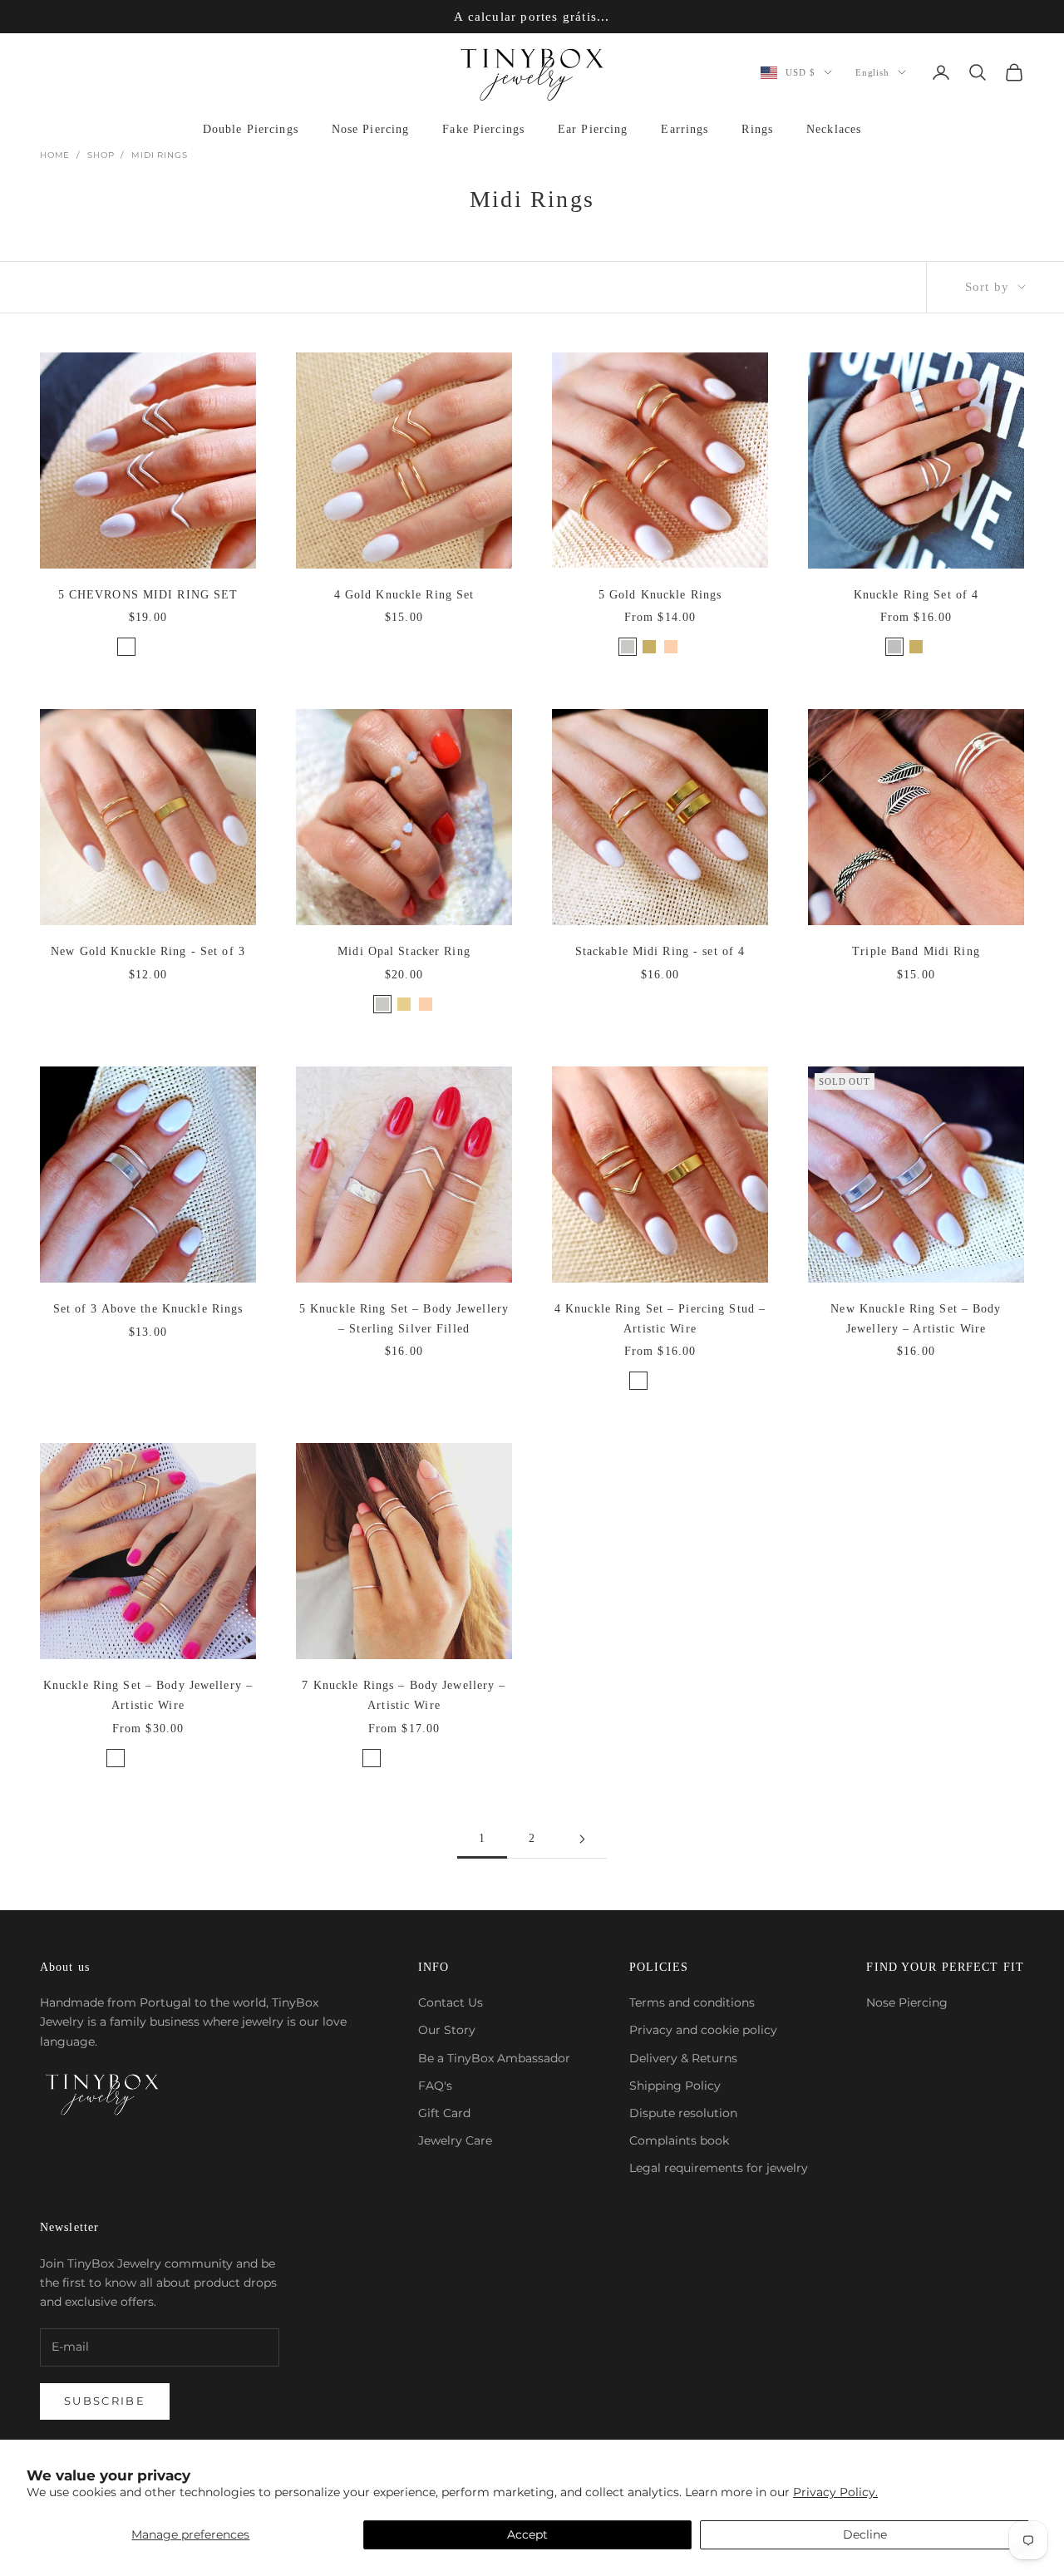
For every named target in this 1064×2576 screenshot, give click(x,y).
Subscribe (105, 2401)
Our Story (447, 2030)
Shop (101, 155)
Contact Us (451, 2002)
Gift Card (444, 2113)
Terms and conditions (692, 2002)
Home (55, 155)
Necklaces (834, 129)
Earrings (685, 129)
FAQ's (435, 2086)
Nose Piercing (371, 129)
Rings (757, 129)
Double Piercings (251, 129)
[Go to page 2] (582, 1839)
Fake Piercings (483, 129)
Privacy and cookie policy (703, 2030)
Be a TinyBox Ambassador (494, 2058)
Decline (865, 2534)
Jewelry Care (455, 2140)
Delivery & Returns (683, 2058)
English (872, 72)
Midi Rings (159, 155)
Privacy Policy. (835, 2492)
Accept (527, 2534)
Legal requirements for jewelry (719, 2168)
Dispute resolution (683, 2113)
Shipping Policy (675, 2086)
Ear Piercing (593, 129)
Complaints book (679, 2140)
